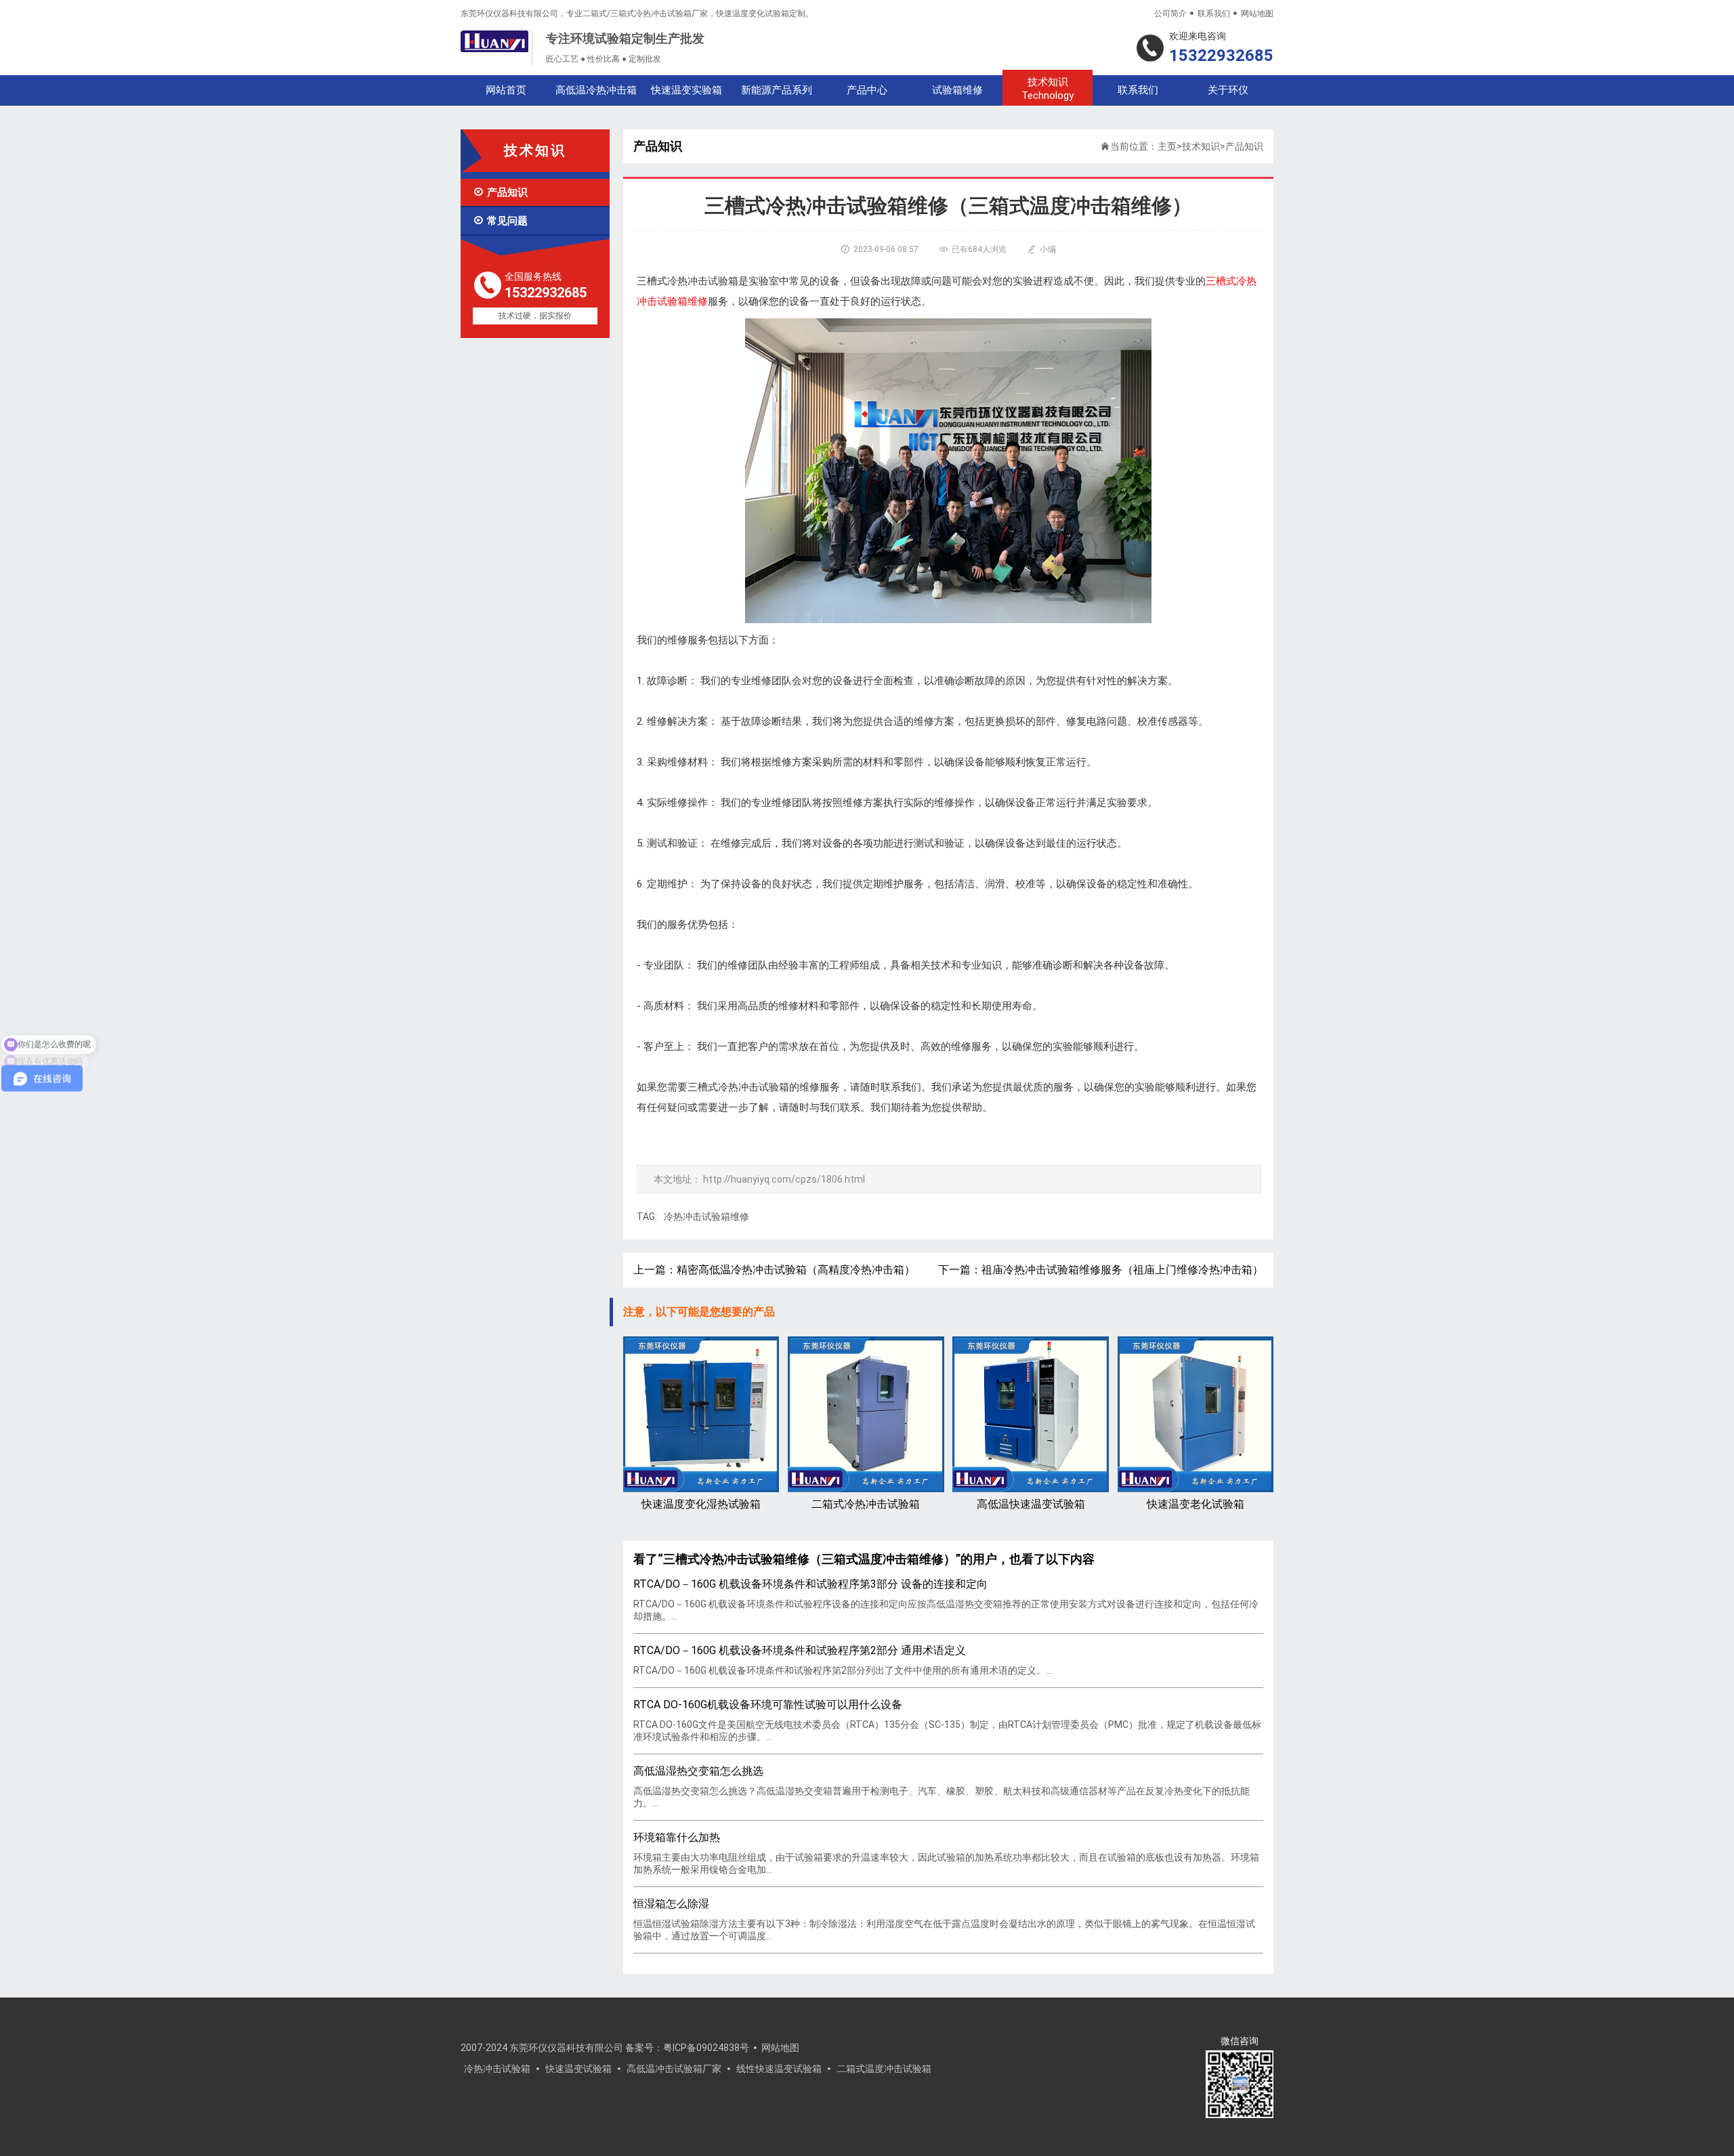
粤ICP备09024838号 (706, 2048)
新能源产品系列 (777, 90)
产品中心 (867, 90)
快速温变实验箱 (686, 90)
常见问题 (500, 221)
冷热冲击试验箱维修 (706, 1217)
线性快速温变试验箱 (779, 2069)
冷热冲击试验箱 (497, 2069)
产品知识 (500, 192)
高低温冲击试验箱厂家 (674, 2069)
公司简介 (1170, 14)
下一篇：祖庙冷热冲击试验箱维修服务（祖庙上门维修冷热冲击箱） (1101, 1270)
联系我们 (1214, 14)
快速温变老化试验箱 (1196, 1504)
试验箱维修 (957, 90)
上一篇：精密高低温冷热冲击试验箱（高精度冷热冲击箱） (774, 1270)
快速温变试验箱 (578, 2069)
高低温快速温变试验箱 (1031, 1504)
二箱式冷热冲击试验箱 (866, 1504)
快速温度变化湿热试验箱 (701, 1504)
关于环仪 (1228, 90)
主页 (1167, 146)
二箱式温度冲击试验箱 (884, 2069)
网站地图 (1257, 14)
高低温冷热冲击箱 (596, 90)
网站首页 (506, 90)
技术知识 (1048, 89)
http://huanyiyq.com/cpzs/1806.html (784, 1179)
